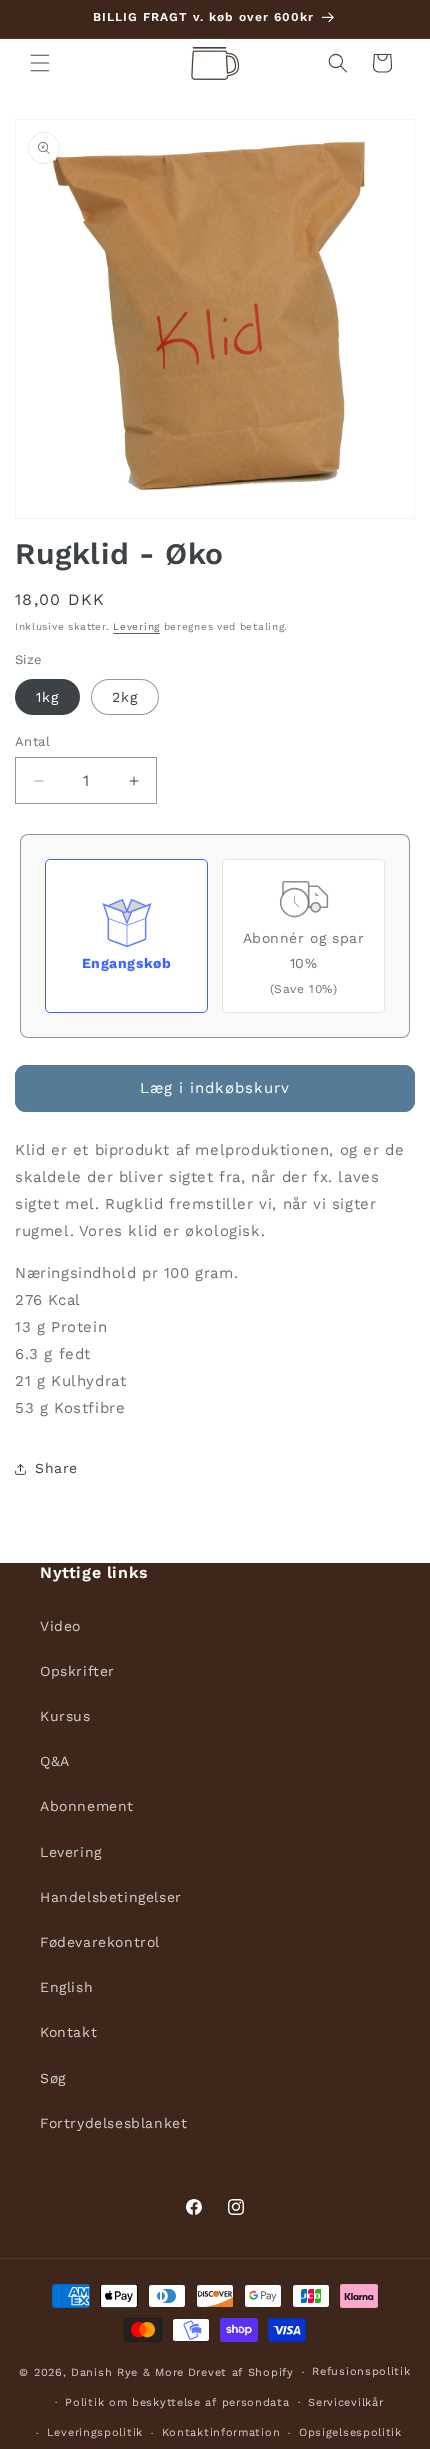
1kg (47, 697)
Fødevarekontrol (100, 1942)
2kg (125, 697)
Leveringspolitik (95, 2432)
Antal (32, 741)
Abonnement (87, 1806)
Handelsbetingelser (111, 1897)
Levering (136, 626)
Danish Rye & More (127, 2372)
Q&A (55, 1761)
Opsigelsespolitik (350, 2432)
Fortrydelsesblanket (113, 2123)
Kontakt (68, 2032)
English (66, 1987)
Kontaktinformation (221, 2432)
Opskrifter (77, 1671)
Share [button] (56, 1468)
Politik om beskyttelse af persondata (177, 2402)
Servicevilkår (345, 2402)
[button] (40, 63)
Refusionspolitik (361, 2371)
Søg (53, 2078)
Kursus (65, 1716)
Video (60, 1626)
